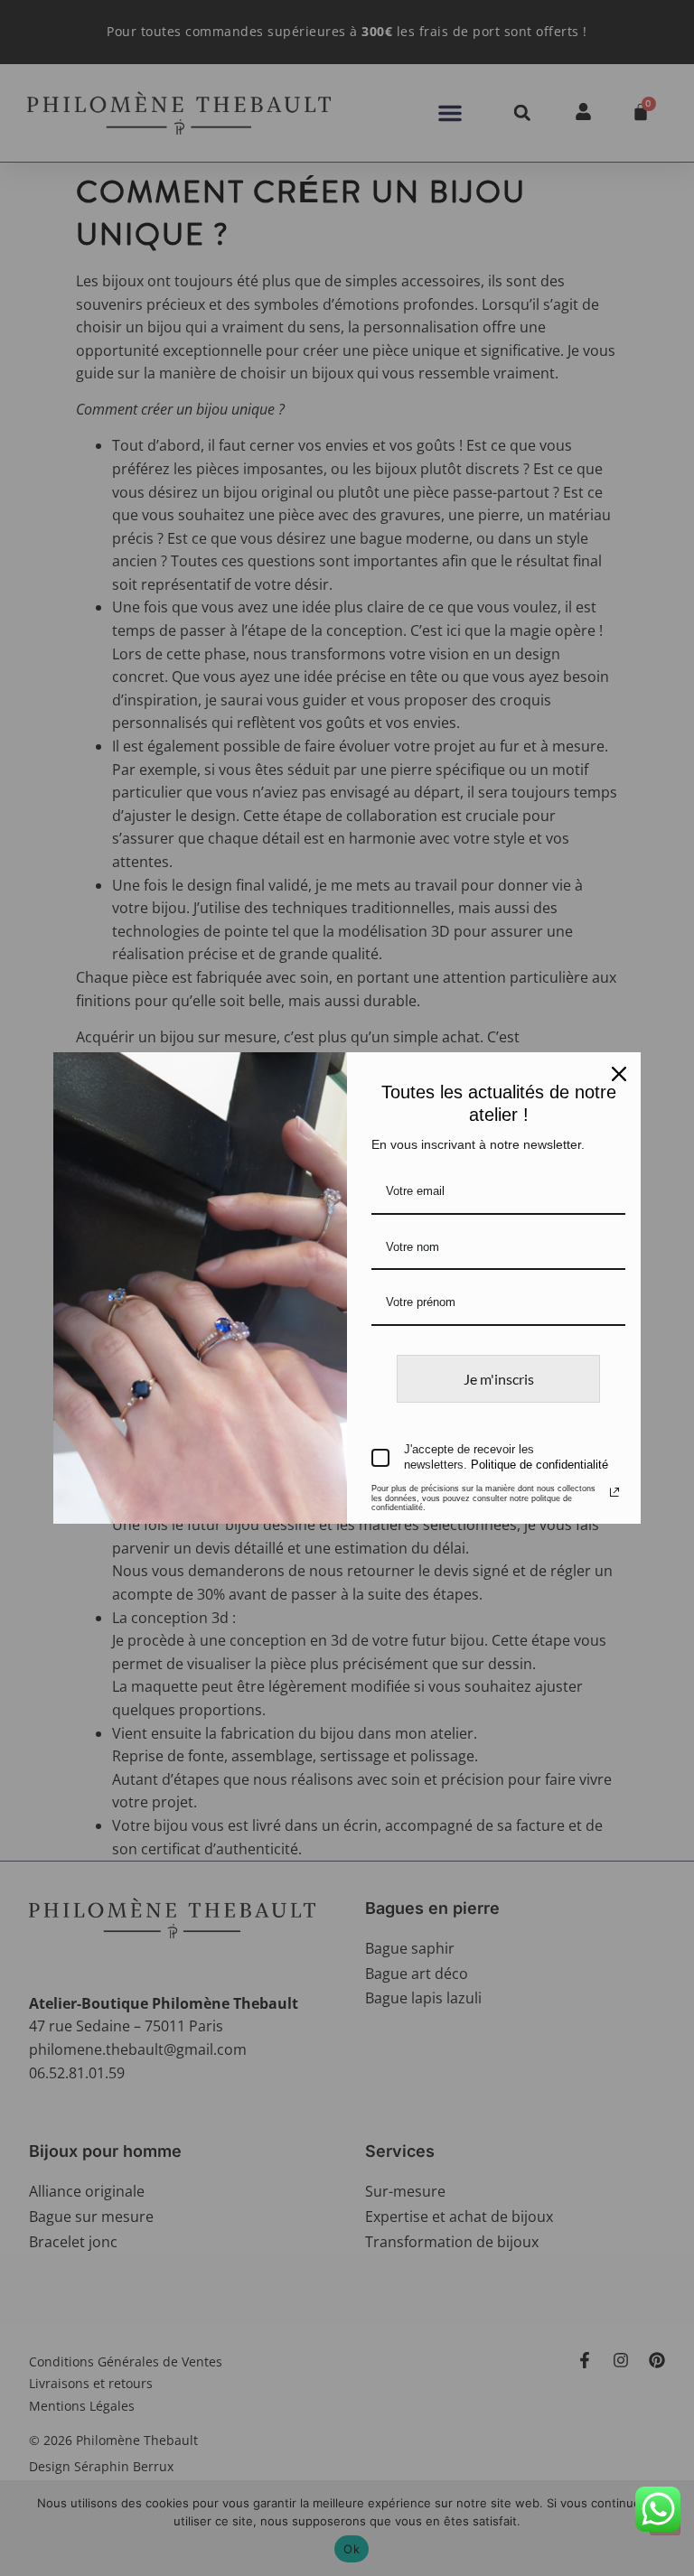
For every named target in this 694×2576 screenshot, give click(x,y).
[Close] (619, 1074)
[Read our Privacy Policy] (614, 1492)
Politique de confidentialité (539, 1465)
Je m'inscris (499, 1379)
